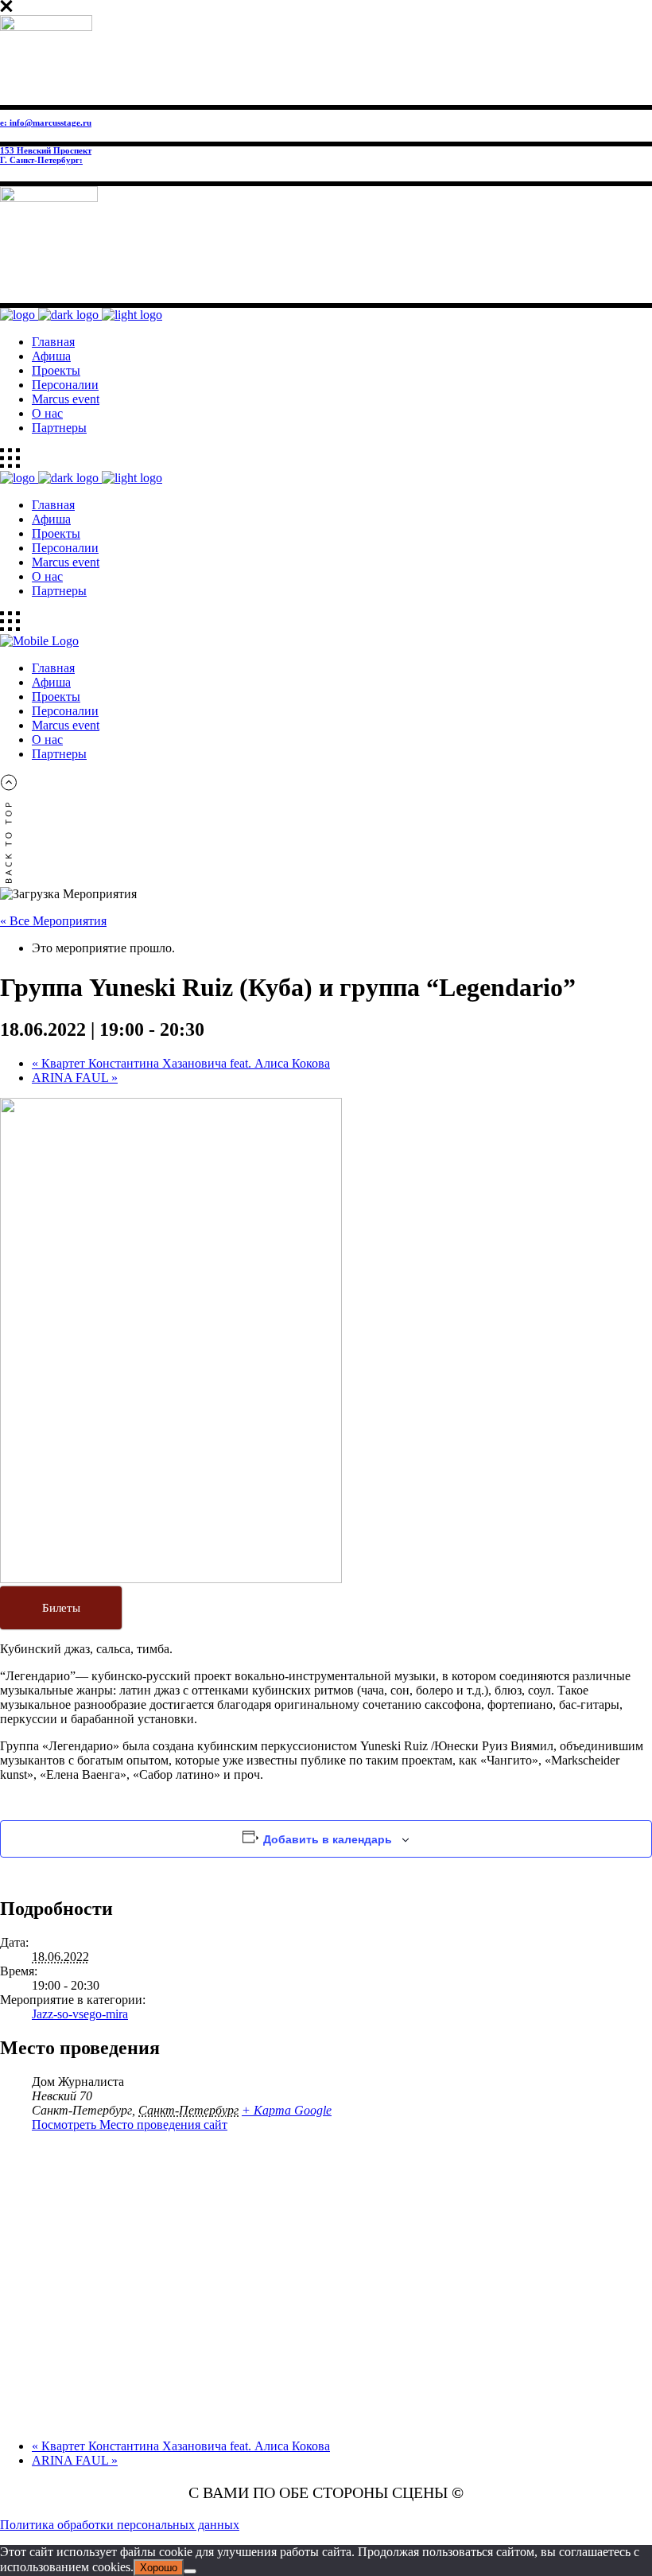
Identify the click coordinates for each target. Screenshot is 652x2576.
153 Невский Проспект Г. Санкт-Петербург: (46, 155)
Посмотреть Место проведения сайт (130, 2125)
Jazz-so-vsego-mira (80, 2014)
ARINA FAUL (75, 1078)
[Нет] (190, 2571)
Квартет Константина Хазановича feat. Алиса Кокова (181, 1063)
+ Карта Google (287, 2110)
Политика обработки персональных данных (120, 2525)
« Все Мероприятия (53, 921)
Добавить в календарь (328, 1839)
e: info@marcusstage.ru (46, 123)
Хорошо (159, 2568)
